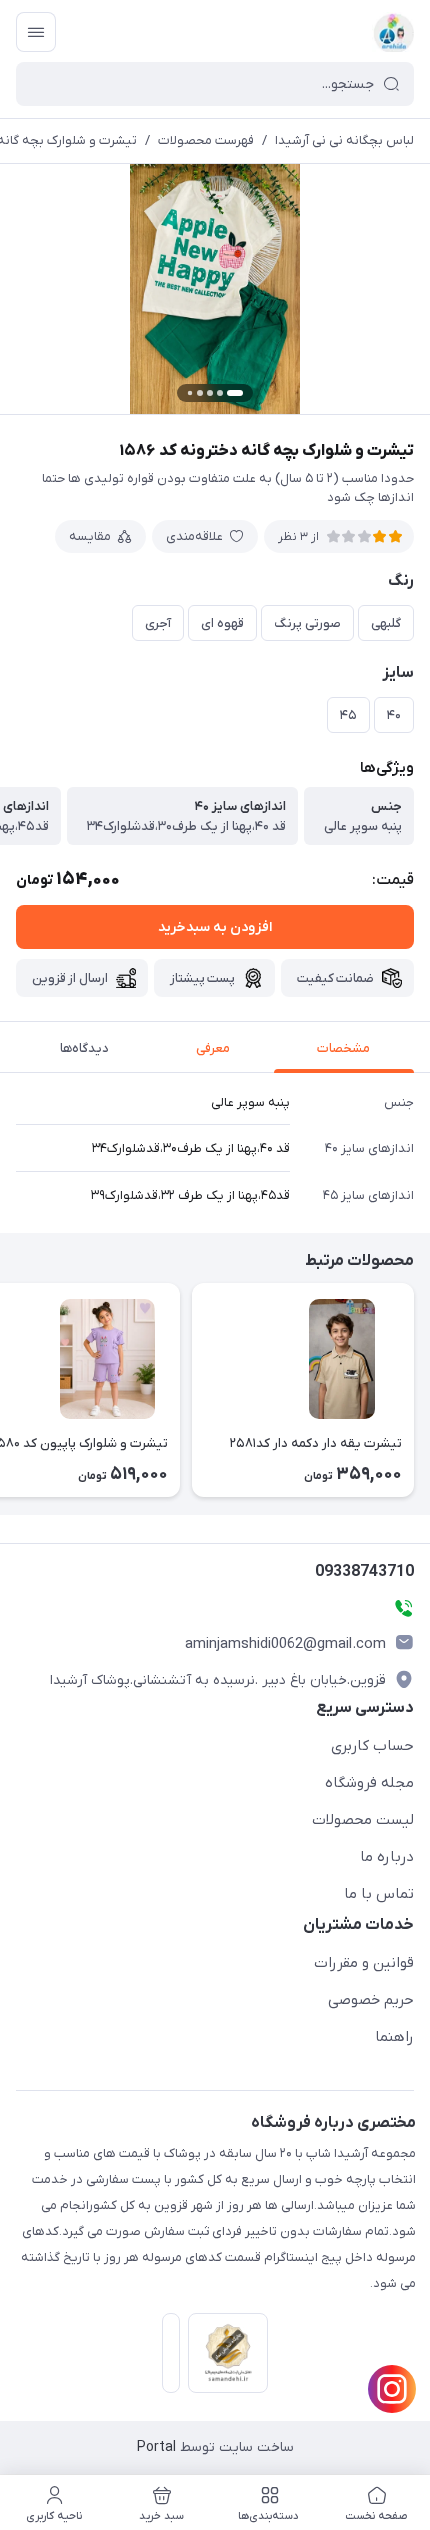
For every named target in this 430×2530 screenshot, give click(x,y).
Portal (156, 2447)
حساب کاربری (372, 1746)
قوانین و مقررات (364, 1963)
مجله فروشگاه (369, 1783)
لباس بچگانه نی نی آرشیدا (344, 140)
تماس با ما (379, 1894)
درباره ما (387, 1857)
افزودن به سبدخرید (215, 927)
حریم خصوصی (371, 2000)
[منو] (36, 32)
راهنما (394, 2037)
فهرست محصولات (206, 140)
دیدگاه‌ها (84, 1048)
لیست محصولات (363, 1820)
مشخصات (343, 1048)
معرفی (213, 1048)
